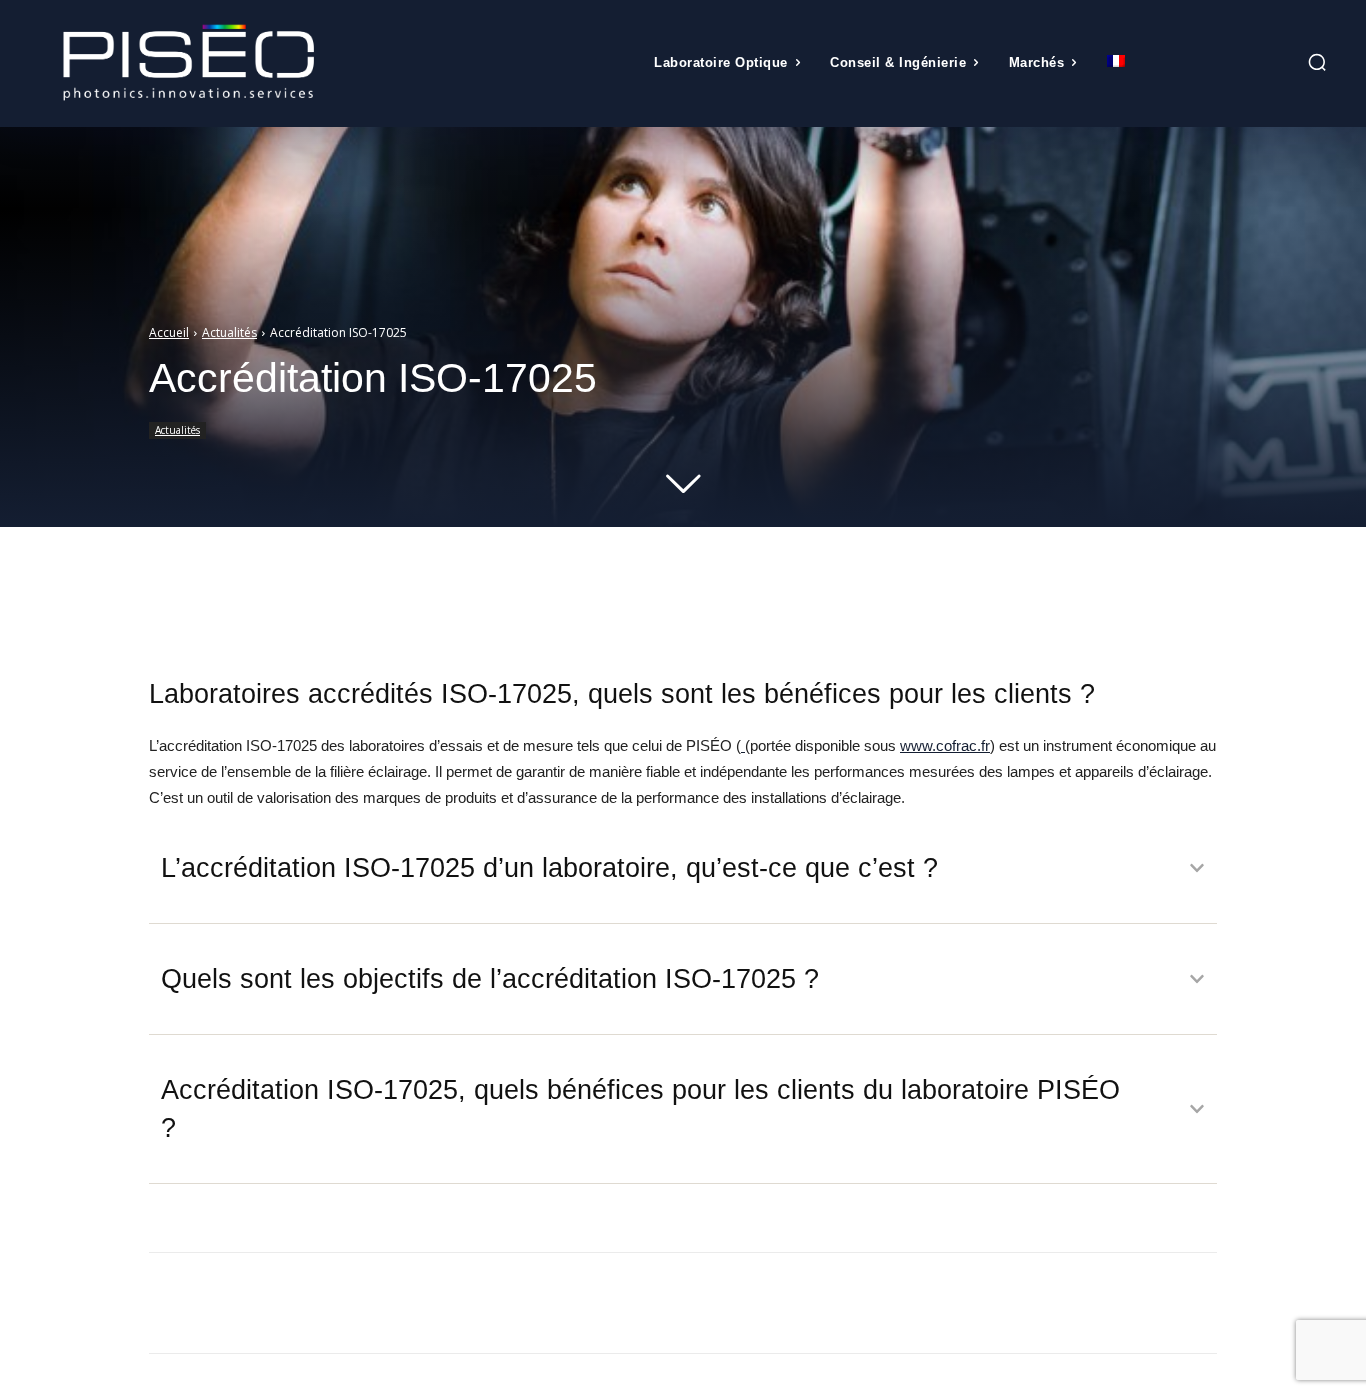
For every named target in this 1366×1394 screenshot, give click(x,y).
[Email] (356, 1303)
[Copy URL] (402, 1303)
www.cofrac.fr (945, 745)
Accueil (169, 332)
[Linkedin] (310, 1303)
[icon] (1272, 65)
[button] (1317, 62)
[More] (532, 595)
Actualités (229, 332)
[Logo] (189, 63)
